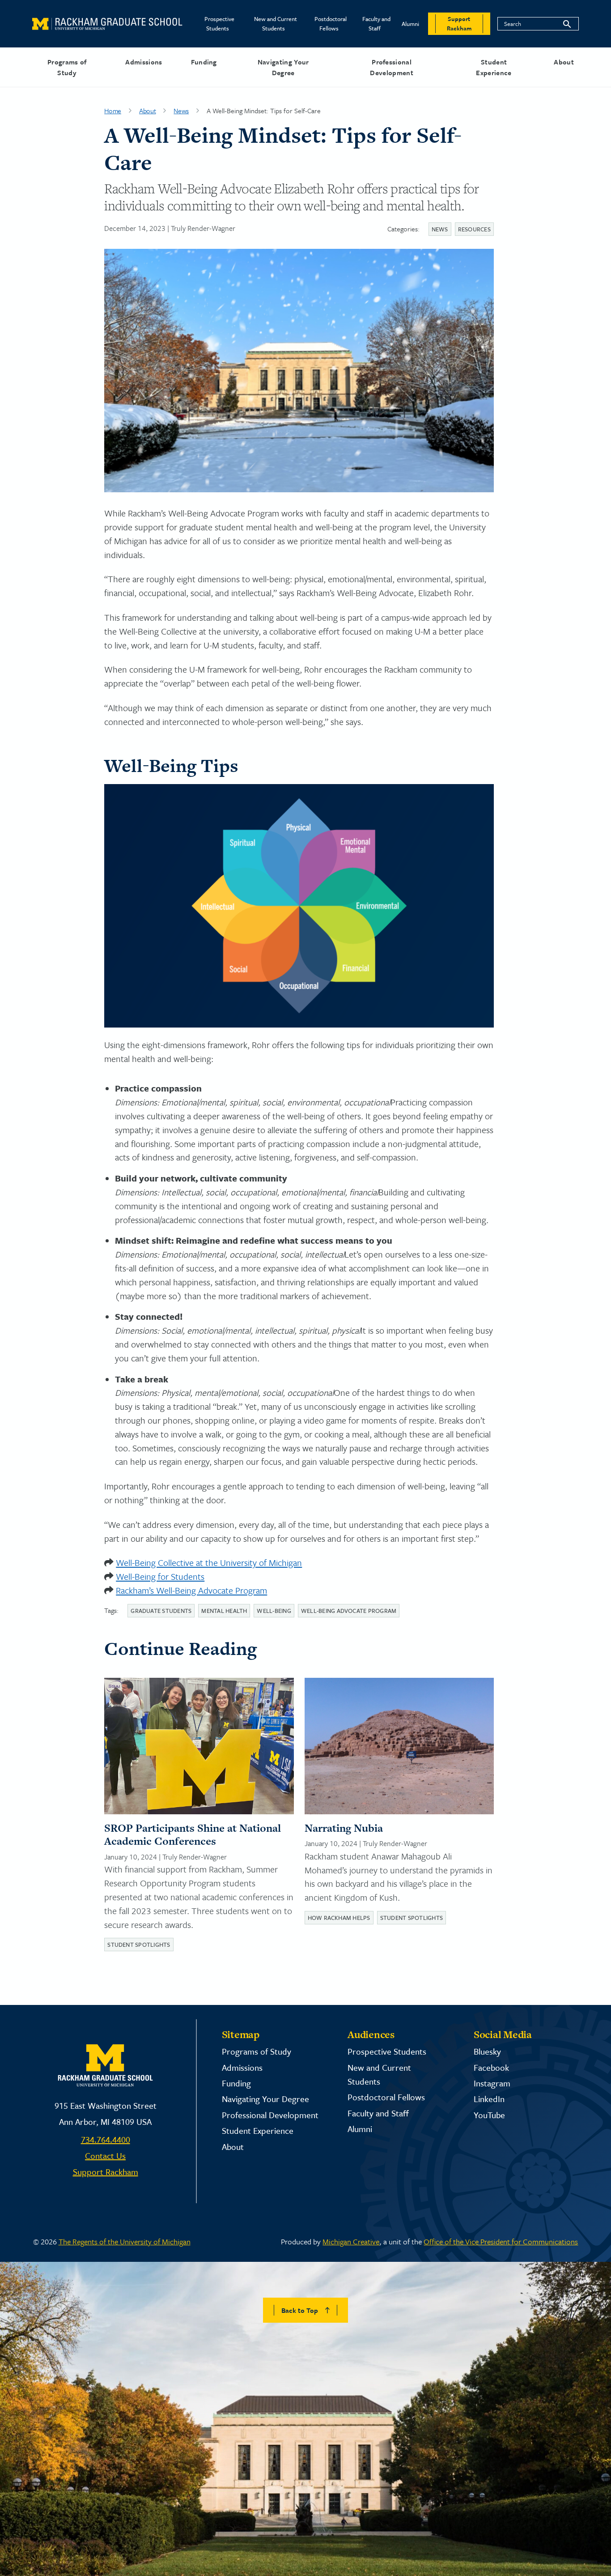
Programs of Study (67, 67)
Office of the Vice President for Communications (501, 2241)
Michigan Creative (351, 2241)
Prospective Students (219, 23)
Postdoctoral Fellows (331, 23)
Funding (204, 62)
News (181, 111)
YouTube (489, 2115)
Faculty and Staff (376, 23)
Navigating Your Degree (283, 67)
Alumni (410, 24)
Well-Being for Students (160, 1576)
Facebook (491, 2067)
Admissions (144, 62)
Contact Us (105, 2156)
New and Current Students (276, 23)
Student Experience (494, 67)
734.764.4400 (106, 2139)
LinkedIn (489, 2099)
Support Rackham (106, 2172)
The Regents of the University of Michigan (125, 2241)
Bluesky (487, 2051)
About (564, 62)
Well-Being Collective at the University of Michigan (209, 1563)
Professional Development (392, 67)
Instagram (492, 2083)
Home (113, 111)
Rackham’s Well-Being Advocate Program (191, 1590)
